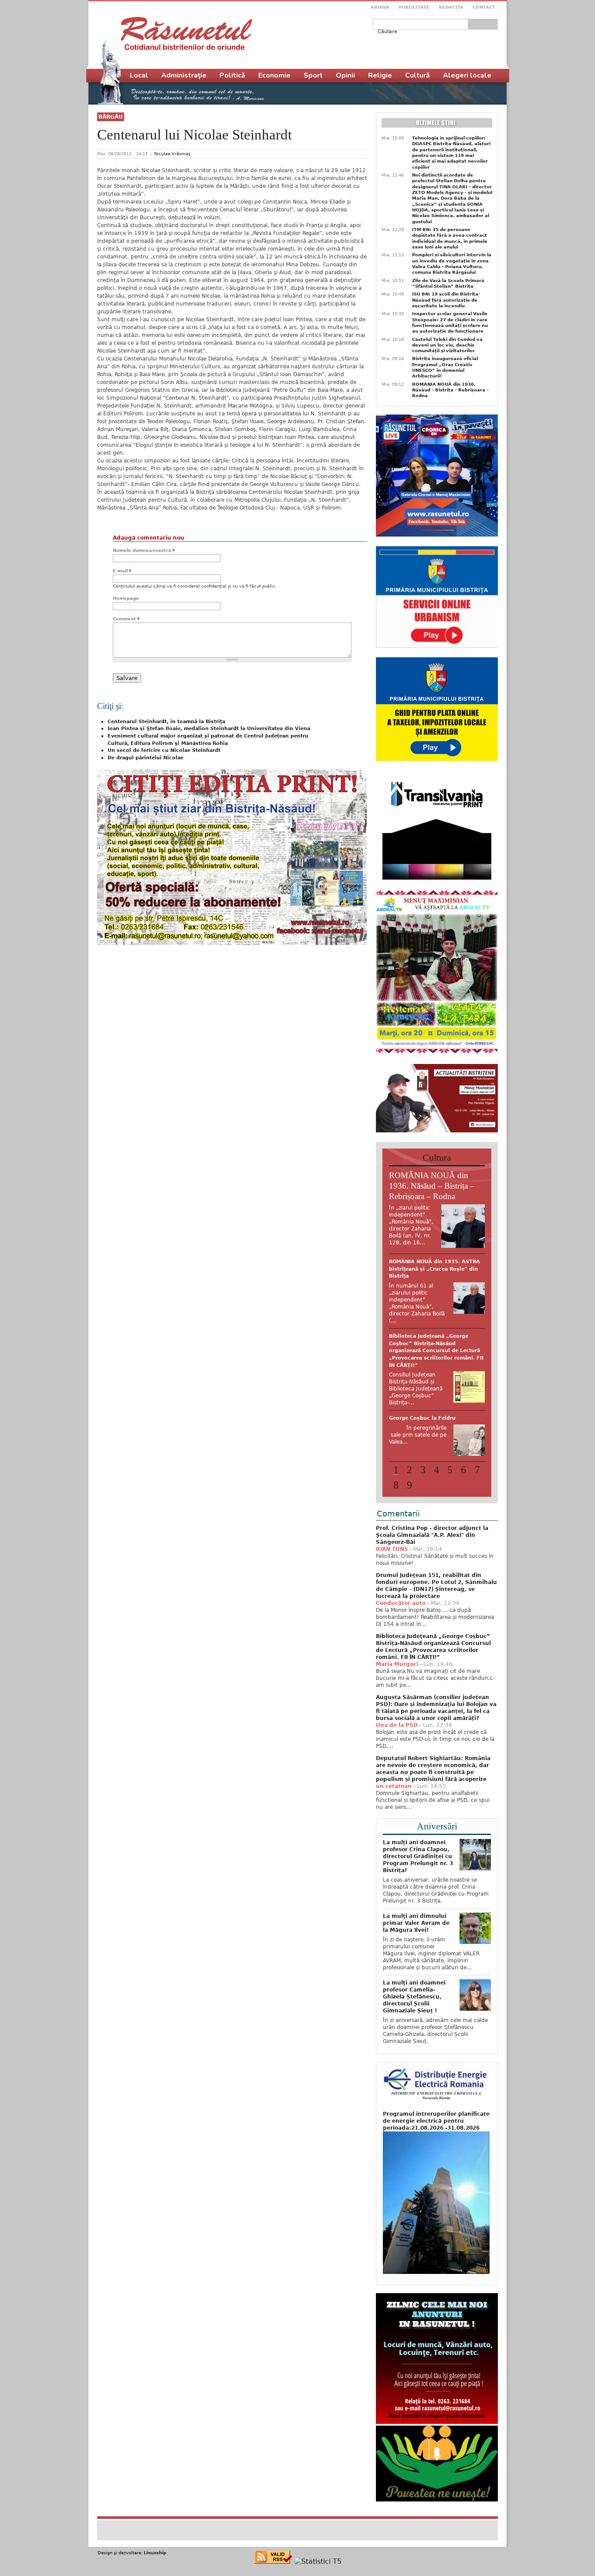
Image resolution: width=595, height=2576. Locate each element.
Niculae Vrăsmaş (172, 154)
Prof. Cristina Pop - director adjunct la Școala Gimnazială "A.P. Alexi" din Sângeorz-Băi (432, 1499)
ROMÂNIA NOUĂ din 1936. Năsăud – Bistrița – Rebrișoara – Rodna (450, 390)
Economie (274, 75)
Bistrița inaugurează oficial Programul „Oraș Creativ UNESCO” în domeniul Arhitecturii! (445, 367)
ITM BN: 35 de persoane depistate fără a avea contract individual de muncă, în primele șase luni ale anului (450, 238)
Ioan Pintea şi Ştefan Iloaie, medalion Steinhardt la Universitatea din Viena (209, 729)
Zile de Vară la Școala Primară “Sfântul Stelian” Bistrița (448, 283)
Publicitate (414, 7)
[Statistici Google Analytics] (318, 2525)
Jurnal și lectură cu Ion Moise (429, 1322)
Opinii (345, 75)
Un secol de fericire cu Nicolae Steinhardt (164, 750)
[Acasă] (186, 34)
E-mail (122, 571)
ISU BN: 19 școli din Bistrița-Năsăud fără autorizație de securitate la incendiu (446, 300)
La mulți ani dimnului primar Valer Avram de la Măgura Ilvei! (416, 1887)
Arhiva (380, 7)
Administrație (184, 75)
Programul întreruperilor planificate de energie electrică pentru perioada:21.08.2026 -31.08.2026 (436, 2085)
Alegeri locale (467, 75)
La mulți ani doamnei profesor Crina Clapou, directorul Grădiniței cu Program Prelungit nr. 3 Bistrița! (418, 1820)
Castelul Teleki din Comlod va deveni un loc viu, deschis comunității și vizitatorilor (447, 345)
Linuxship (155, 2517)
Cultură (418, 75)
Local (139, 75)
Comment (126, 619)
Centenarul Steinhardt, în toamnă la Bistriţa (166, 722)
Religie (380, 75)
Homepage (126, 598)
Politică (232, 75)
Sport (313, 75)
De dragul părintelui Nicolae (145, 758)
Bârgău (111, 117)
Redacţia (451, 7)
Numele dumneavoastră (144, 550)
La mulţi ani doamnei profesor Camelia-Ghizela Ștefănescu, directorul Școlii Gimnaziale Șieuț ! (414, 1961)
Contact (484, 7)
